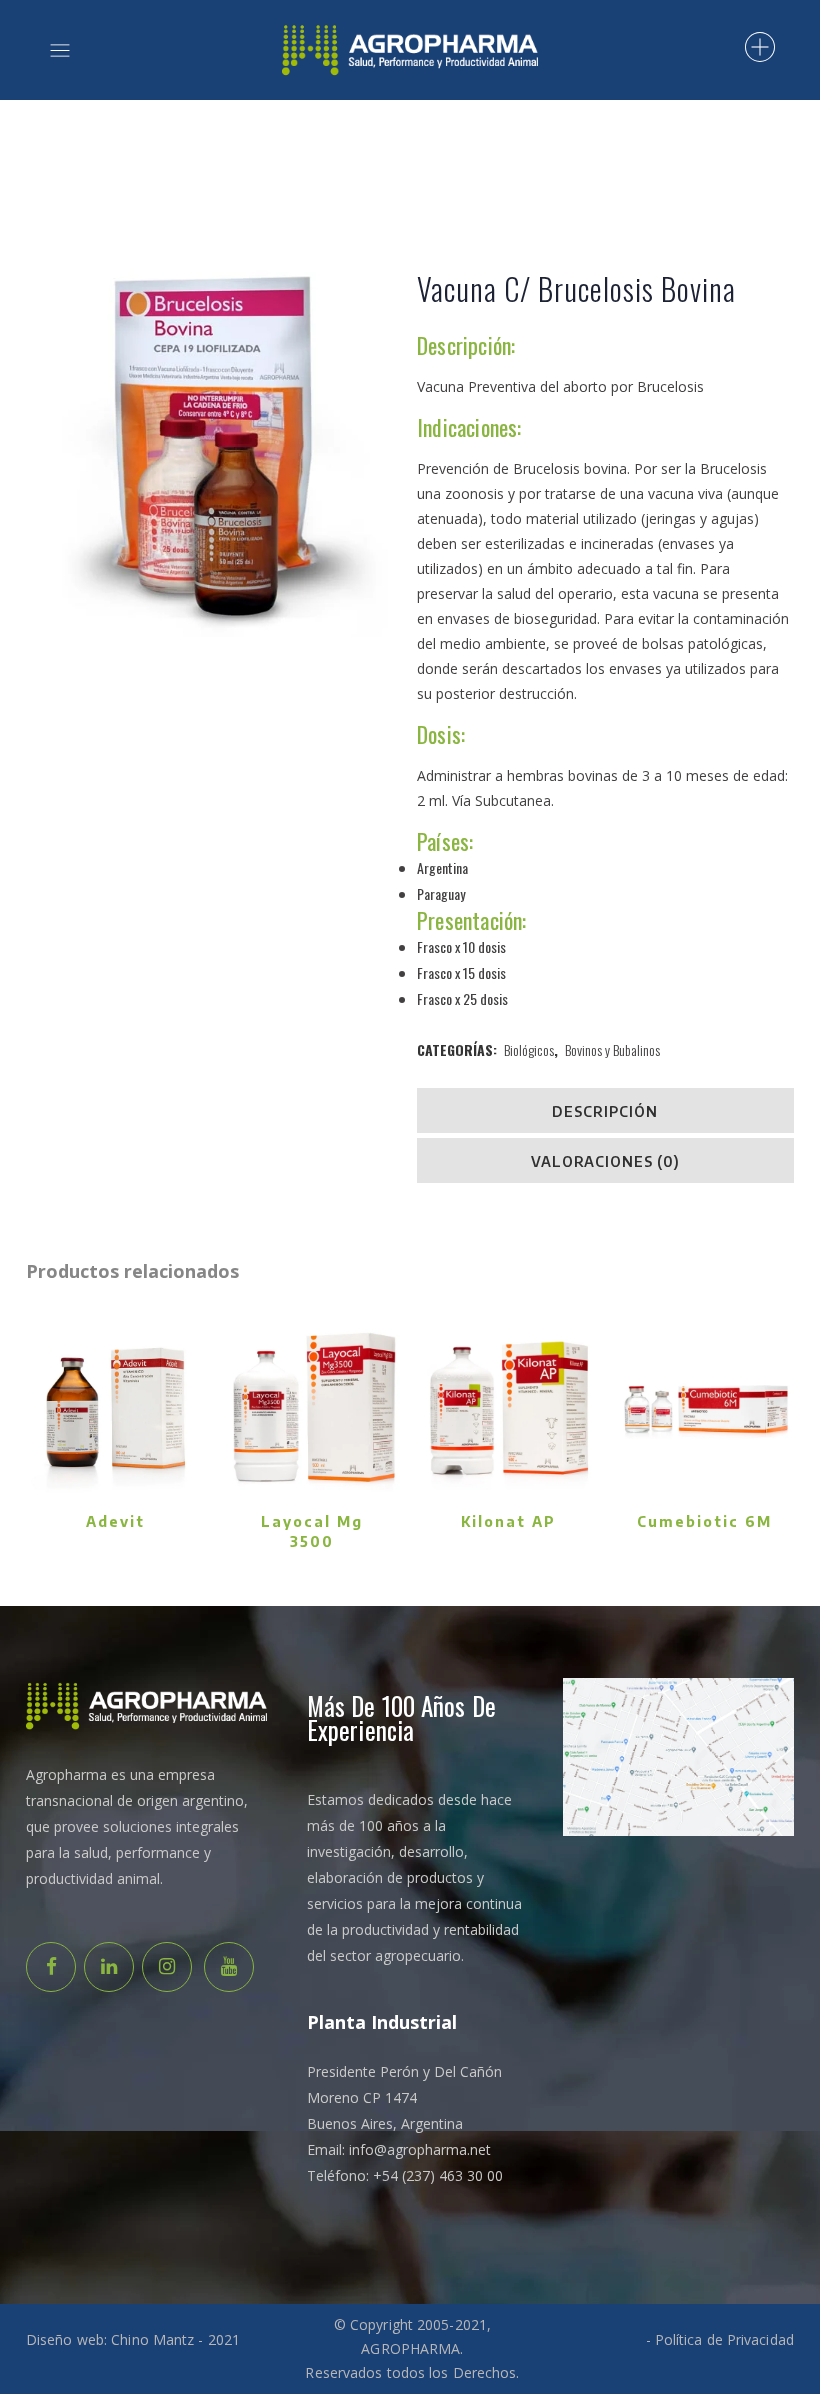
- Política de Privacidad (720, 2339)
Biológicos (529, 1049)
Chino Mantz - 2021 (175, 2339)
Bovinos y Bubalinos (612, 1049)
